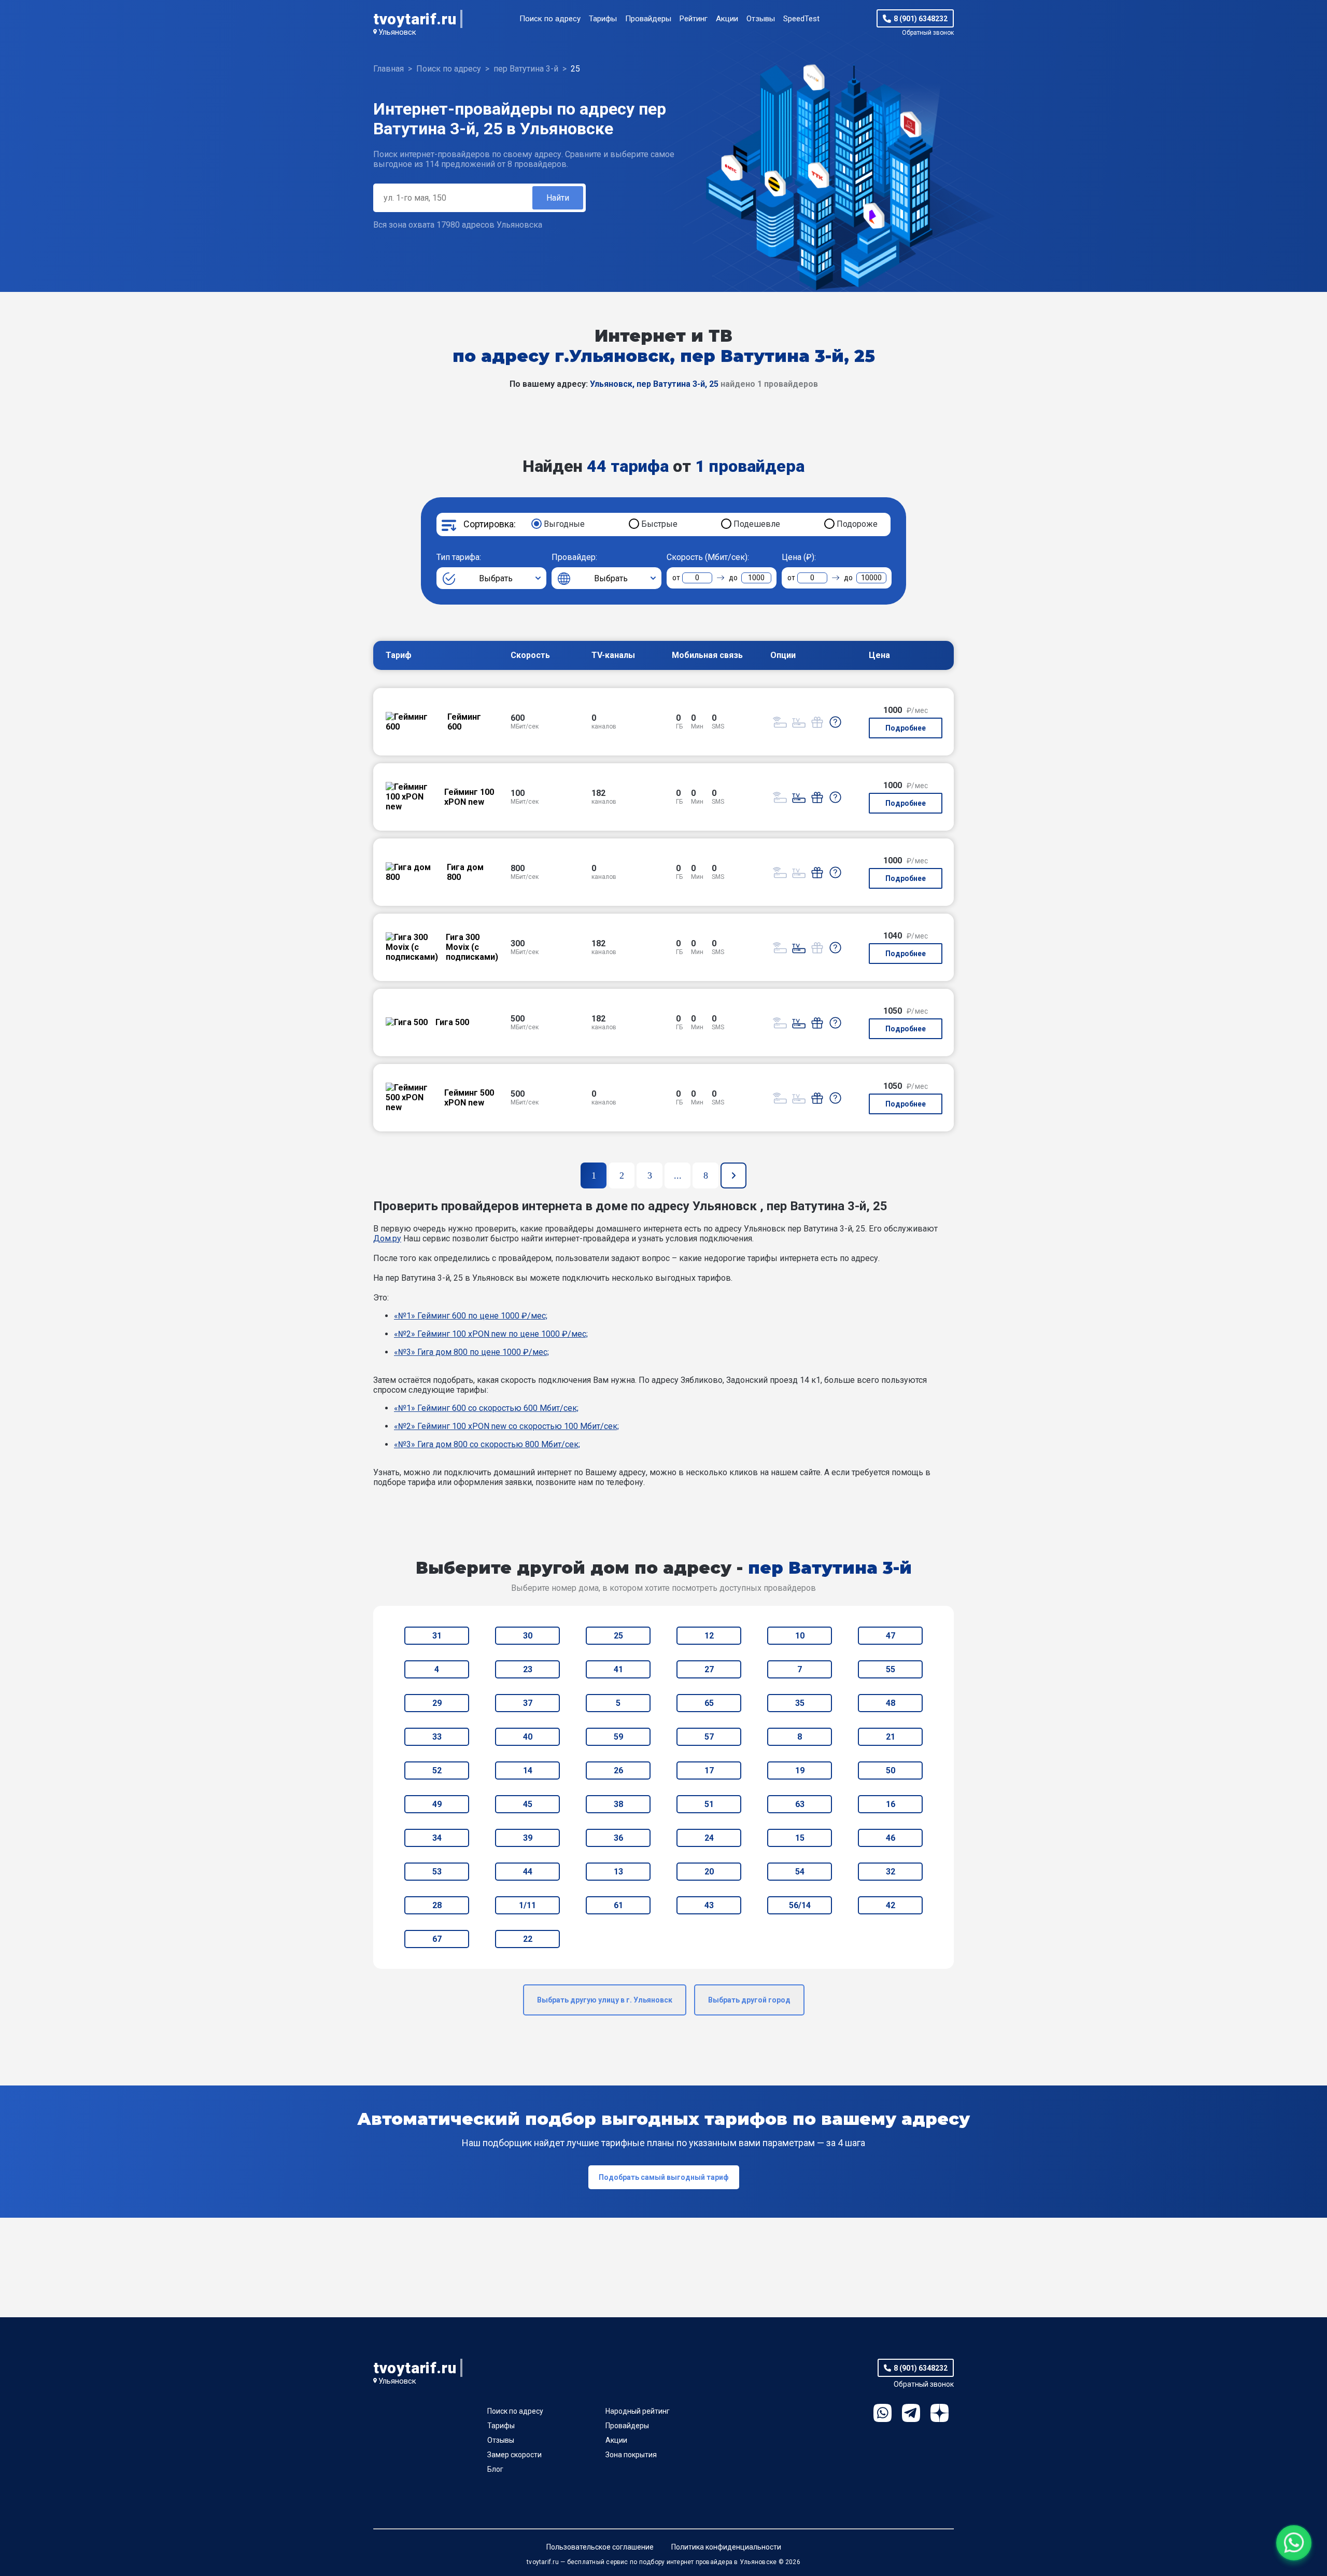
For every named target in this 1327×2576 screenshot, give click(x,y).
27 (709, 1669)
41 (618, 1669)
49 (437, 1804)
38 (618, 1804)
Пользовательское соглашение (600, 2547)
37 (528, 1703)
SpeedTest (801, 19)
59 (618, 1737)
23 (528, 1669)
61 (618, 1905)
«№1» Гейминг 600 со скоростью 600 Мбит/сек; (486, 1408)
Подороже (857, 524)
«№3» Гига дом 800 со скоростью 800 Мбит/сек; (487, 1444)
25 (618, 1636)
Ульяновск (397, 32)
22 (528, 1939)
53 (437, 1872)
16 (891, 1804)
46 (891, 1838)
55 (891, 1669)
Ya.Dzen (940, 2413)
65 (709, 1703)
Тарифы (603, 19)
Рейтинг (694, 19)
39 (528, 1838)
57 (709, 1737)
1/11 (527, 1905)
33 (437, 1737)
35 (800, 1703)
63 (800, 1804)
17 (709, 1770)
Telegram (911, 2413)
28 (437, 1905)
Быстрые (659, 524)
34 (437, 1838)
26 (618, 1770)
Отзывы (761, 19)
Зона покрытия (631, 2455)
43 (709, 1905)
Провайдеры (648, 19)
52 (437, 1770)
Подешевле (757, 524)
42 (891, 1905)
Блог (495, 2469)
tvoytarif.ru (415, 19)
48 (891, 1703)
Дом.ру (387, 1238)
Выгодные (564, 524)
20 (709, 1872)
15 (800, 1838)
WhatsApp (883, 2413)
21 (891, 1737)
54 (800, 1872)
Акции (727, 19)
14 (528, 1770)
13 (618, 1872)
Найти (558, 198)
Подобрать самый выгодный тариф (664, 2177)
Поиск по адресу (550, 19)
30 (528, 1636)
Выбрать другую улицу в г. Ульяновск (605, 2000)
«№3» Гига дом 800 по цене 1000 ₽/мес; (471, 1352)
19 (800, 1770)
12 (709, 1636)
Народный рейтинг (638, 2411)
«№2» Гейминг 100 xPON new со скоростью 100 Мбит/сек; (506, 1426)
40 (528, 1737)
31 (437, 1636)
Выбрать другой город (749, 2000)
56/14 (800, 1905)
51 (709, 1804)
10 (800, 1636)
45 (528, 1804)
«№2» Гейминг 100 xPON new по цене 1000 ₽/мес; (491, 1334)
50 (891, 1770)
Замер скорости (514, 2455)
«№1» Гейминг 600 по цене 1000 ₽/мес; (471, 1316)
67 (437, 1939)
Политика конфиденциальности (726, 2547)
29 (437, 1703)
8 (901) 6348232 (921, 19)
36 (618, 1838)
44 (528, 1872)
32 (891, 1872)
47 (891, 1636)
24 (709, 1838)
